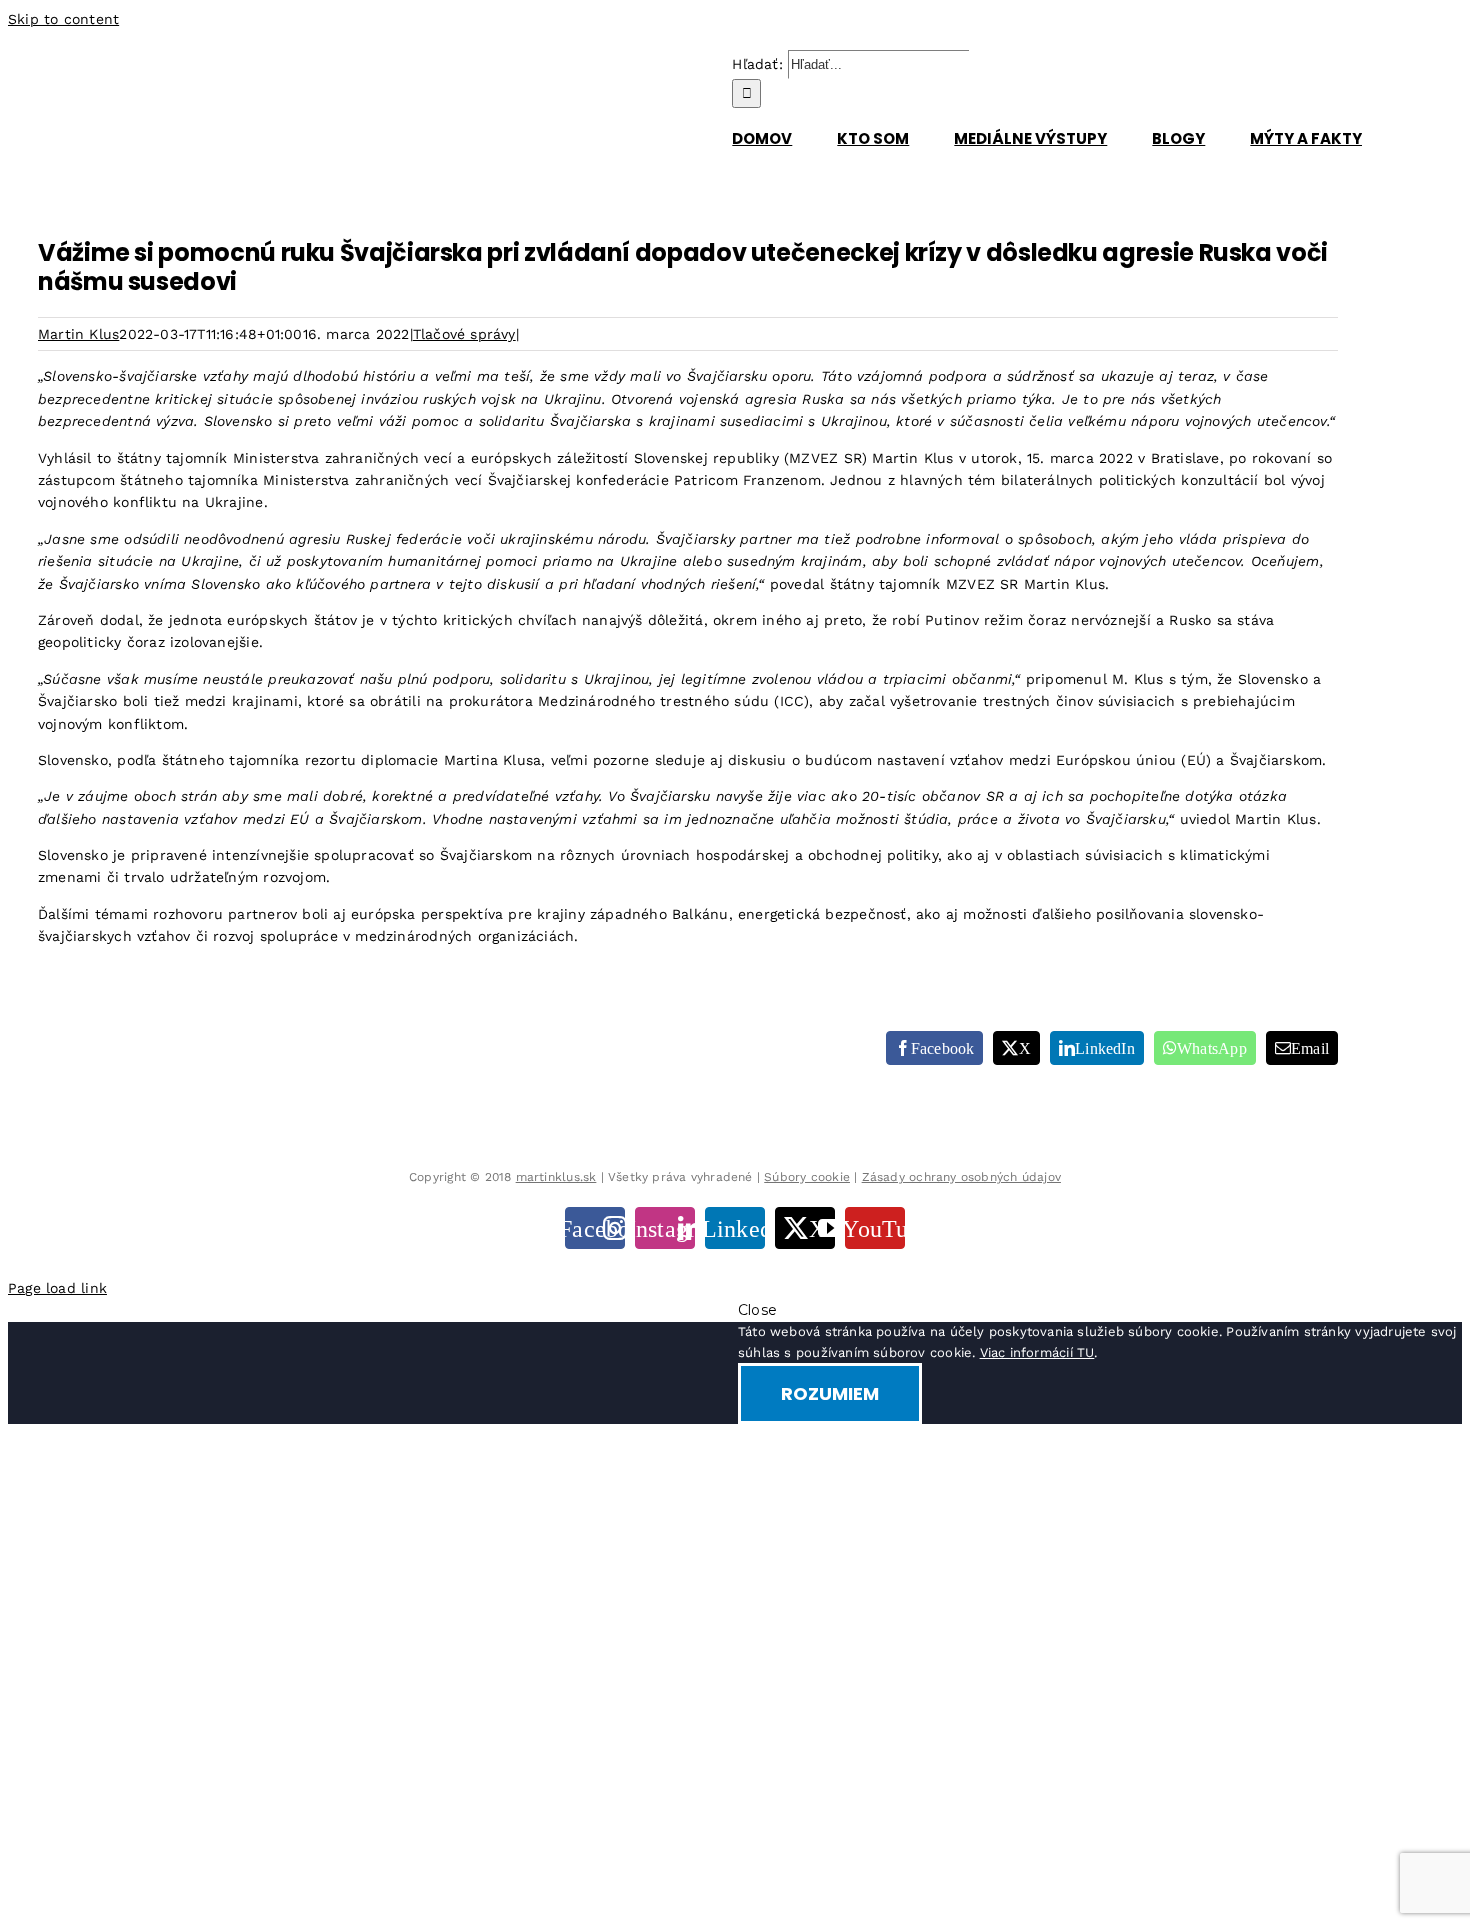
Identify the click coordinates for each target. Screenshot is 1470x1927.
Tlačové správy (464, 334)
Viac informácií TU (1037, 1352)
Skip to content (63, 19)
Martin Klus (78, 334)
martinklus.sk (556, 1177)
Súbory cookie (807, 1177)
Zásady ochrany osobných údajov (961, 1177)
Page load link (57, 1288)
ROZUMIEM (830, 1393)
